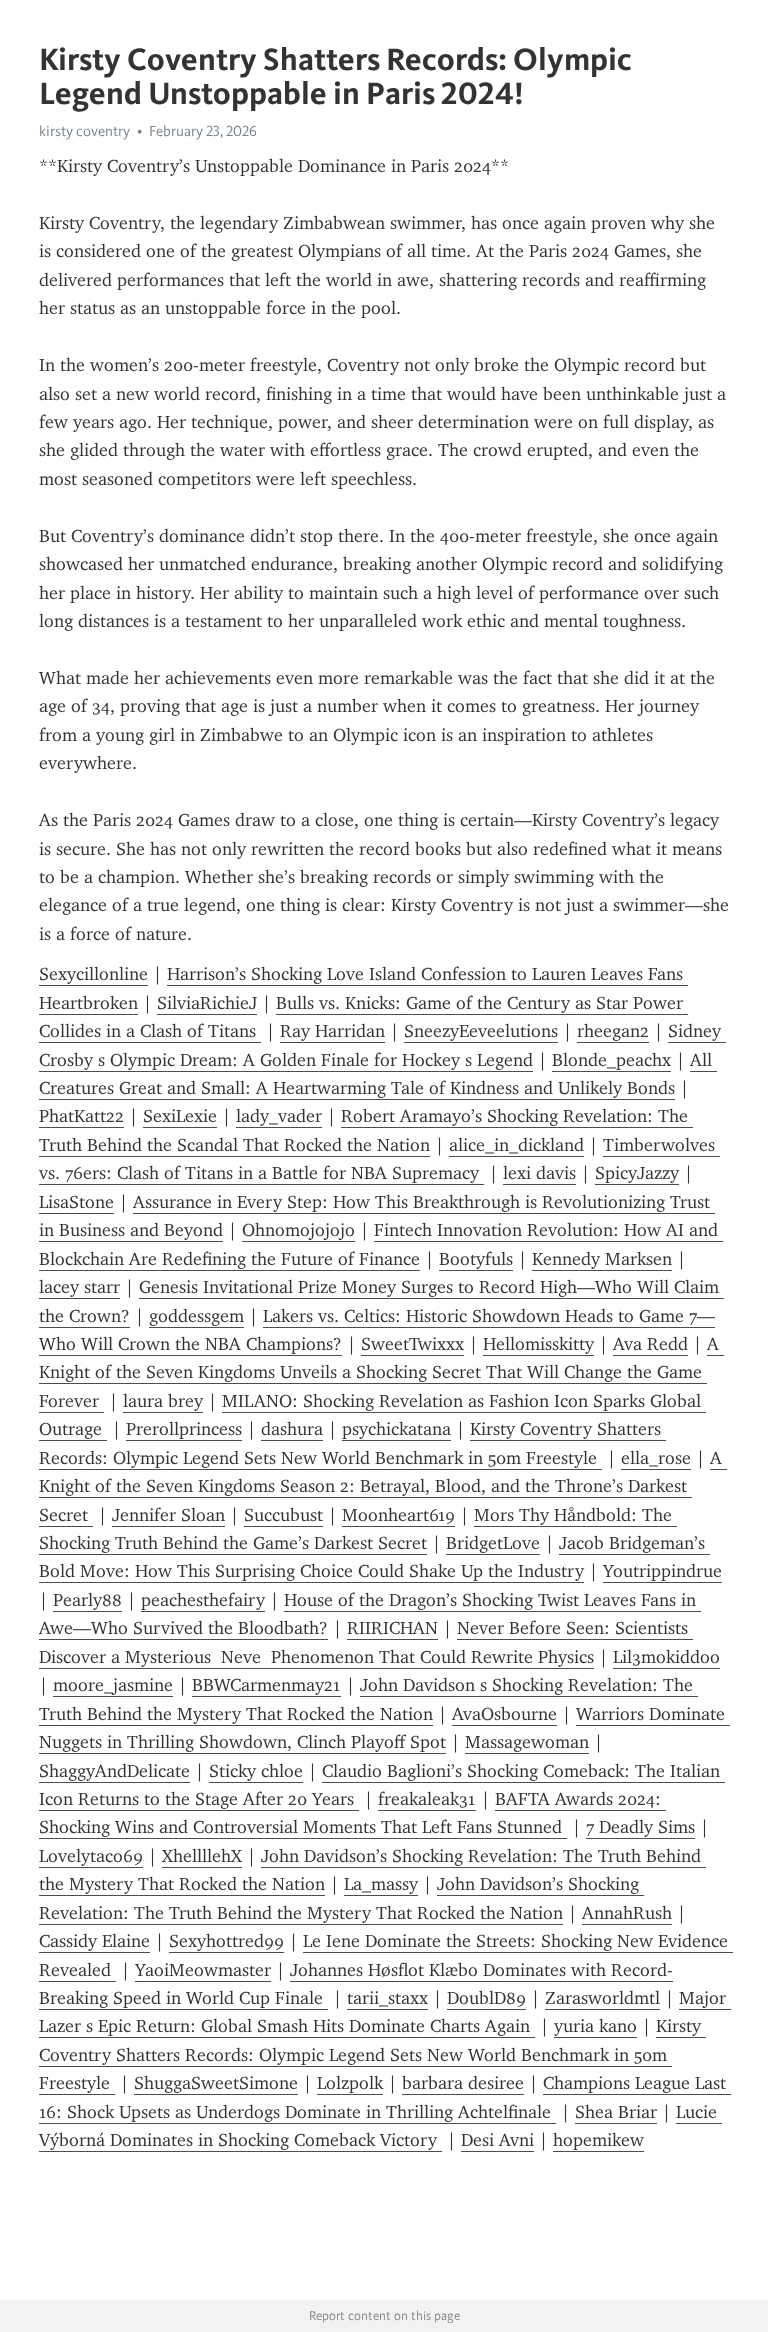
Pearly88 (87, 1600)
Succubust (283, 1515)
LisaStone (76, 1202)
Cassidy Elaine (94, 1941)
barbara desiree (463, 2083)
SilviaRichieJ (207, 1003)
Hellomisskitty (538, 1344)
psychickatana (396, 1429)
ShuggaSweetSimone (216, 2083)
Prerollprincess (184, 1429)
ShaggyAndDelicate (114, 1771)
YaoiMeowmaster (203, 1970)
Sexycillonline (93, 974)
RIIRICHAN (392, 1628)
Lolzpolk (350, 2083)
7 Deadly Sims (640, 1827)
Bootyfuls (476, 1259)
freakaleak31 (427, 1799)
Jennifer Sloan (168, 1515)
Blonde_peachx (611, 1060)
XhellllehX (202, 1856)
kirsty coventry (84, 131)
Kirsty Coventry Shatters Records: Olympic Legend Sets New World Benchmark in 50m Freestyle (372, 2054)
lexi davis (539, 1173)
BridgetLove (493, 1543)
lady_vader (279, 1116)
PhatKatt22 (81, 1116)
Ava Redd (650, 1344)
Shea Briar (616, 2112)
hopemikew (598, 2140)
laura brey (163, 1401)
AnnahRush (627, 1913)
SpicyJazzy (637, 1173)
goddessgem (196, 1316)
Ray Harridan (332, 1031)
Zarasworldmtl (602, 1998)
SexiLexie (180, 1116)
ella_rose (656, 1458)
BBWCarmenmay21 (266, 1685)
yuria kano (595, 2026)
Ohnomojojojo (298, 1230)
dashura (292, 1429)
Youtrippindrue (662, 1571)
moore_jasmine (113, 1685)
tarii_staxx (387, 1998)
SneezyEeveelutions (481, 1031)
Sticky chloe (256, 1771)
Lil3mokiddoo (666, 1657)
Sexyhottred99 (226, 1941)
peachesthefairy (203, 1600)
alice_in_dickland (516, 1145)
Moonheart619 (398, 1515)
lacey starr (79, 1287)
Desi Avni (497, 2140)
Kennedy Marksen (602, 1259)
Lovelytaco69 (91, 1856)
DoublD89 (486, 1998)
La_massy (381, 1884)
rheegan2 (613, 1031)
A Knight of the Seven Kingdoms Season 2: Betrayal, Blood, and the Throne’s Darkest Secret (383, 1486)
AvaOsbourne (504, 1714)
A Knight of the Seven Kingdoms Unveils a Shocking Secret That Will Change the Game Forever (381, 1372)
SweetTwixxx (412, 1344)
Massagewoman (527, 1742)
